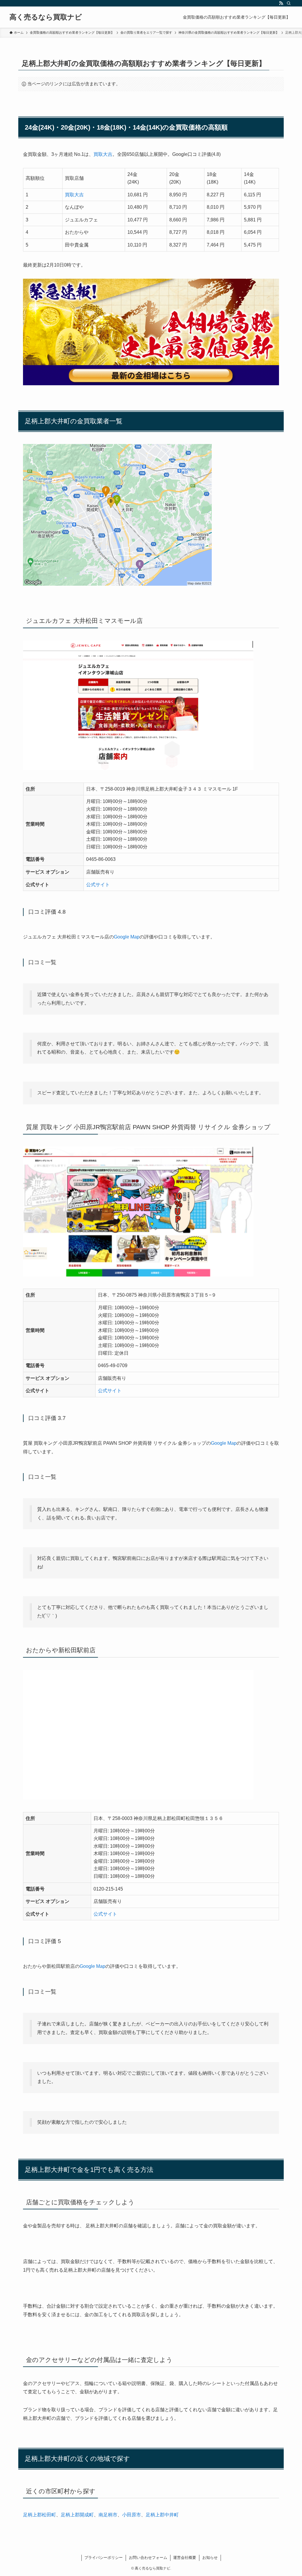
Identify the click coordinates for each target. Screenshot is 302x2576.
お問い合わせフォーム (148, 2558)
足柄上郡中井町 (162, 2515)
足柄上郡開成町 (77, 2515)
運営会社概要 (185, 2558)
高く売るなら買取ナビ (46, 17)
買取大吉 (103, 154)
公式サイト (98, 885)
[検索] (289, 3)
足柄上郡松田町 (40, 2515)
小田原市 (132, 2515)
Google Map (127, 937)
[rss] (281, 3)
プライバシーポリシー (104, 2558)
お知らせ (210, 2558)
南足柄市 (108, 2515)
